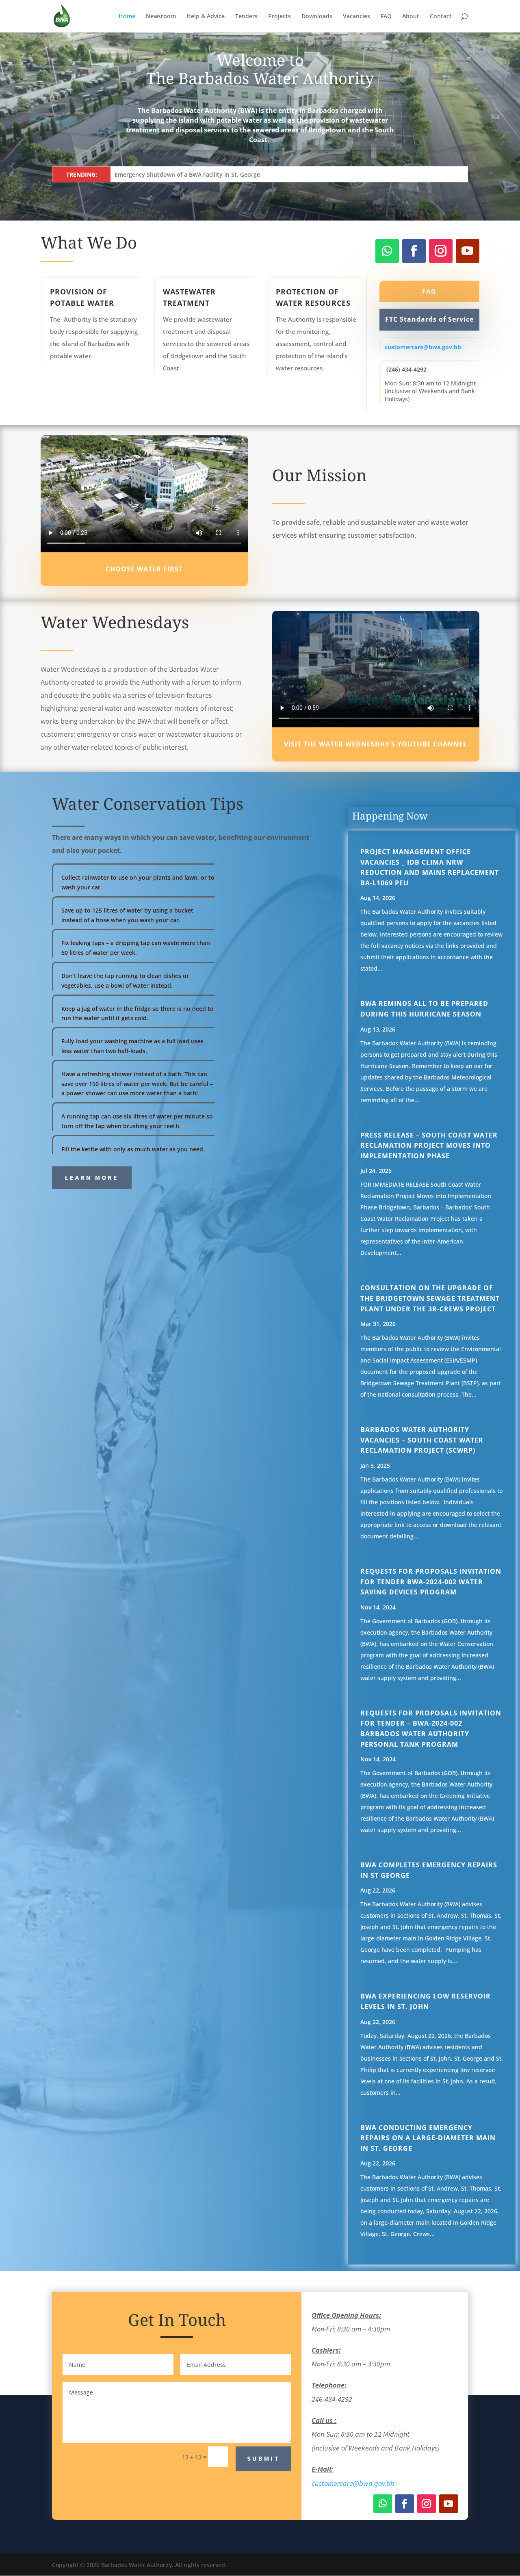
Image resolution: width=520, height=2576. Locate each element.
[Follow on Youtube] (468, 251)
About (411, 17)
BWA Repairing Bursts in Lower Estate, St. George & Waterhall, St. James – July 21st (229, 174)
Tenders (246, 17)
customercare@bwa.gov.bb (423, 347)
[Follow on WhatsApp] (387, 251)
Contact (441, 17)
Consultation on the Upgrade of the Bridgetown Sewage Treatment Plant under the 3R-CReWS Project (430, 1298)
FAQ (386, 17)
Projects (279, 17)
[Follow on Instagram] (441, 251)
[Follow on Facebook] (414, 251)
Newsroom (161, 17)
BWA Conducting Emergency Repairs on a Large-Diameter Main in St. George (428, 2138)
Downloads (317, 17)
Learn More (92, 1177)
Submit (263, 2458)
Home (127, 17)
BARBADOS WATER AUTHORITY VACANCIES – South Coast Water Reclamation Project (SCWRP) (422, 1440)
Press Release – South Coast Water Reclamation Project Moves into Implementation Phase (429, 1145)
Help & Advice (206, 17)
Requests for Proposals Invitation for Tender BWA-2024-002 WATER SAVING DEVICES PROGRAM (431, 1582)
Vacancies (356, 17)
